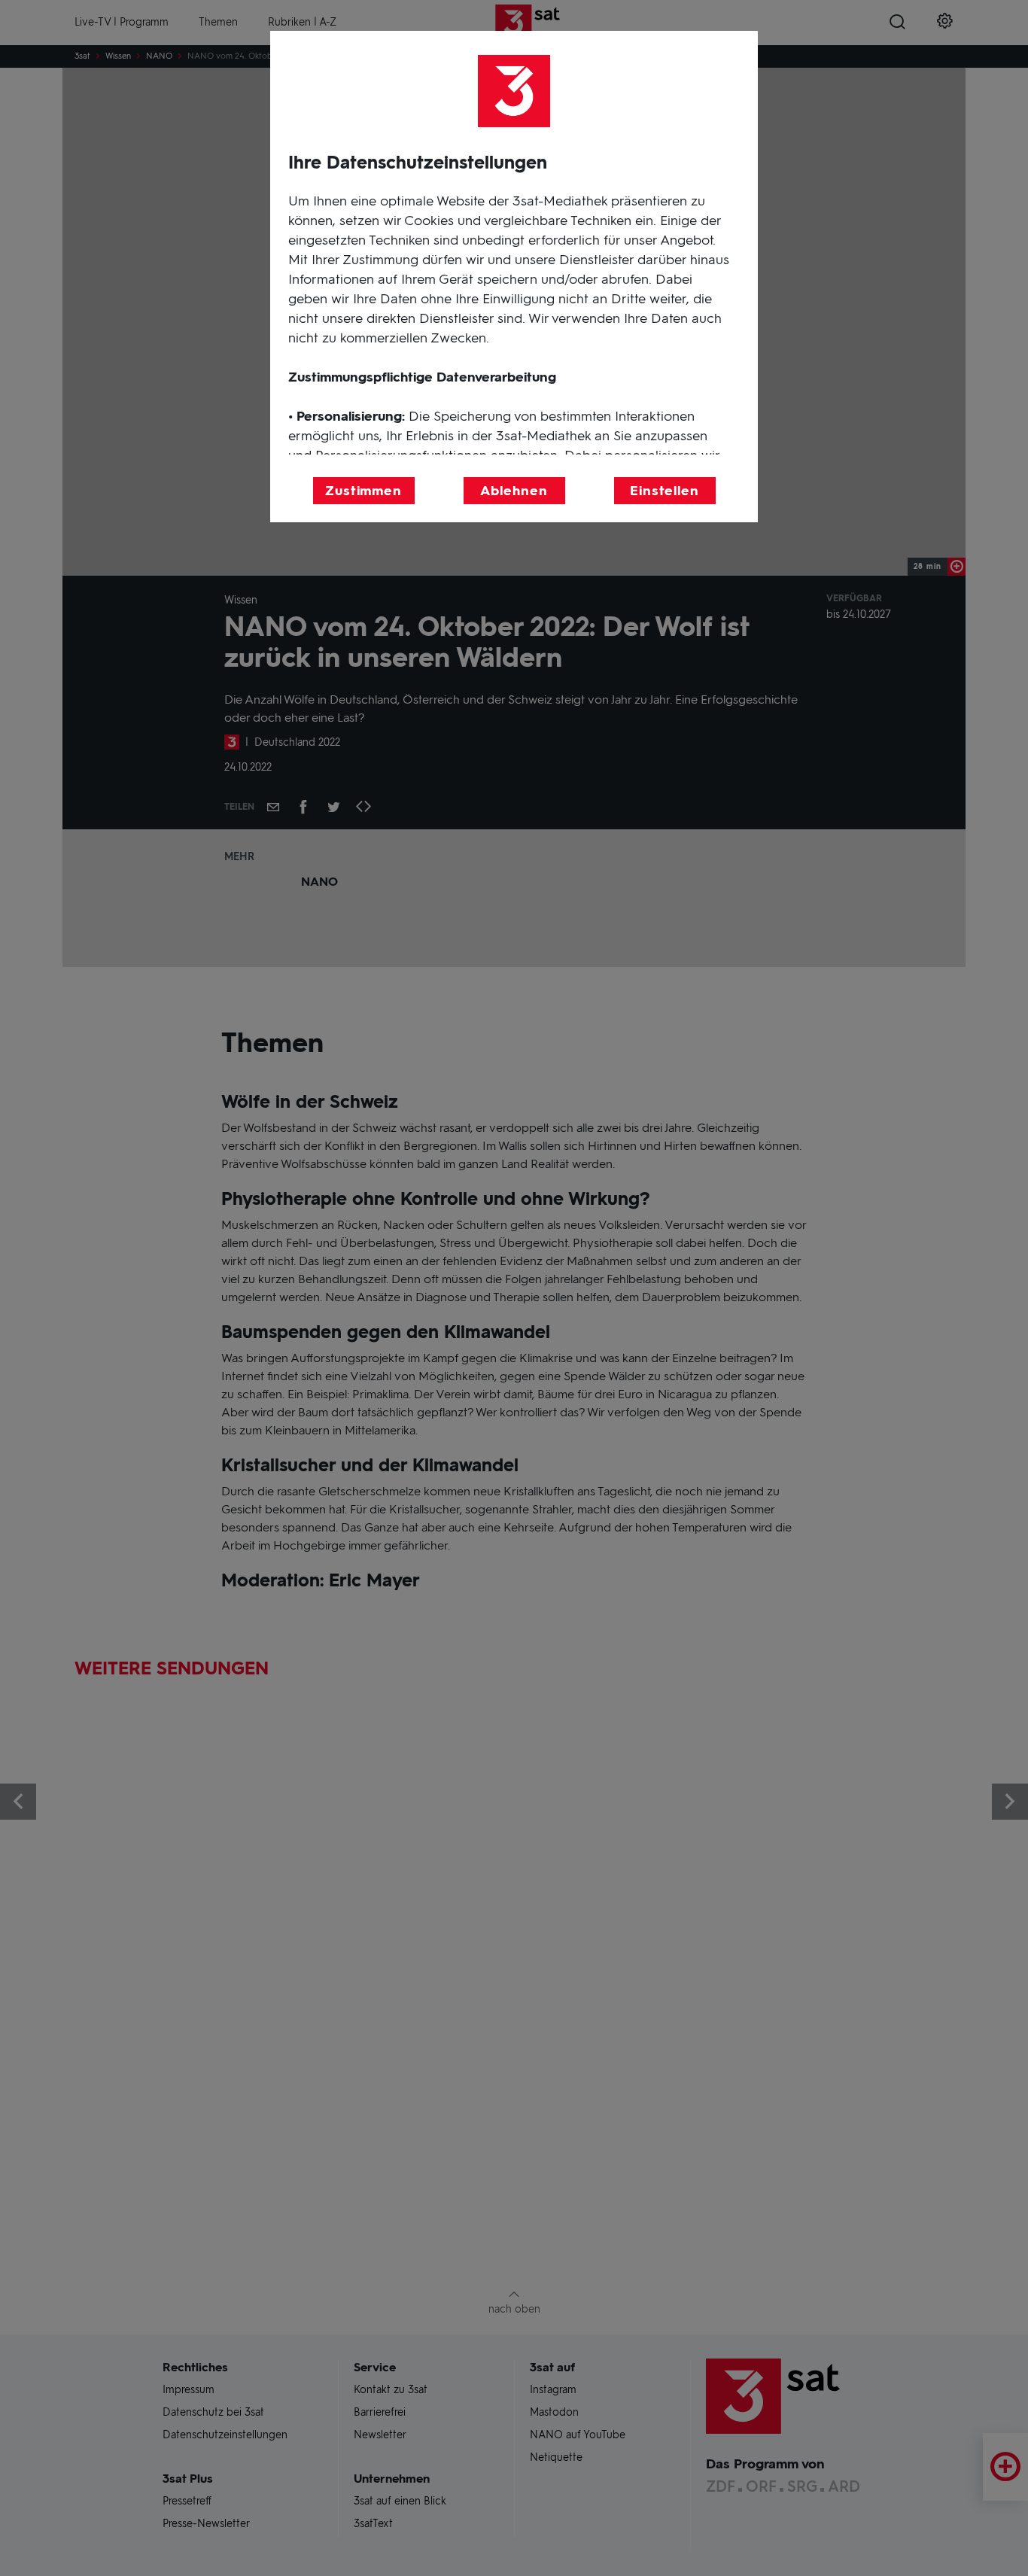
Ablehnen (514, 491)
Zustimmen (363, 491)
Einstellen (665, 491)
